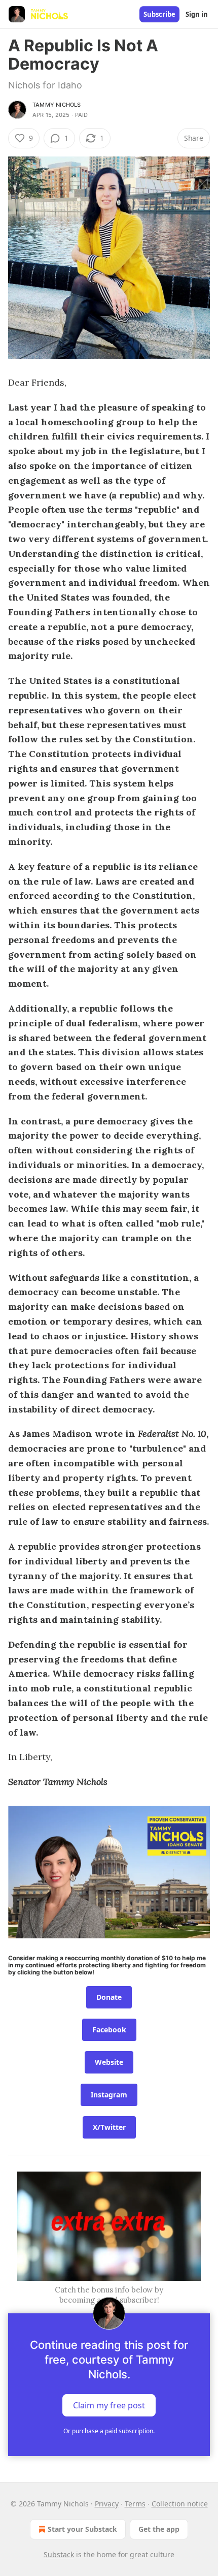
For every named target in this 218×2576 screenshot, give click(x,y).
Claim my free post (109, 2405)
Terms (135, 2504)
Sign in (197, 14)
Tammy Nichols (57, 105)
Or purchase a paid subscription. (109, 2431)
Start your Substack (82, 2529)
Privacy (107, 2504)
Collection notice (180, 2504)
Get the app (159, 2529)
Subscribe (159, 14)
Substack (59, 2554)
